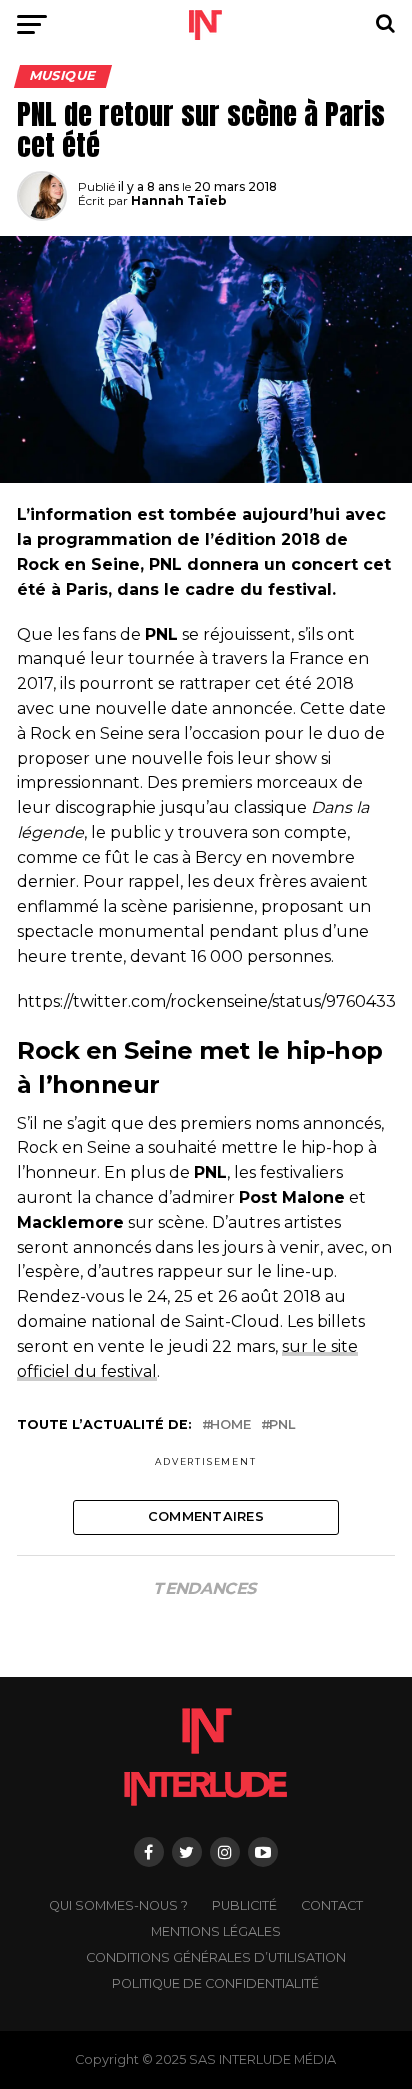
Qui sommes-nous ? (118, 1905)
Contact (332, 1905)
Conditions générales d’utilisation (216, 1957)
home (230, 1425)
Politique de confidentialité (215, 1983)
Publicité (244, 1905)
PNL (282, 1425)
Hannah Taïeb (179, 200)
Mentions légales (216, 1931)
